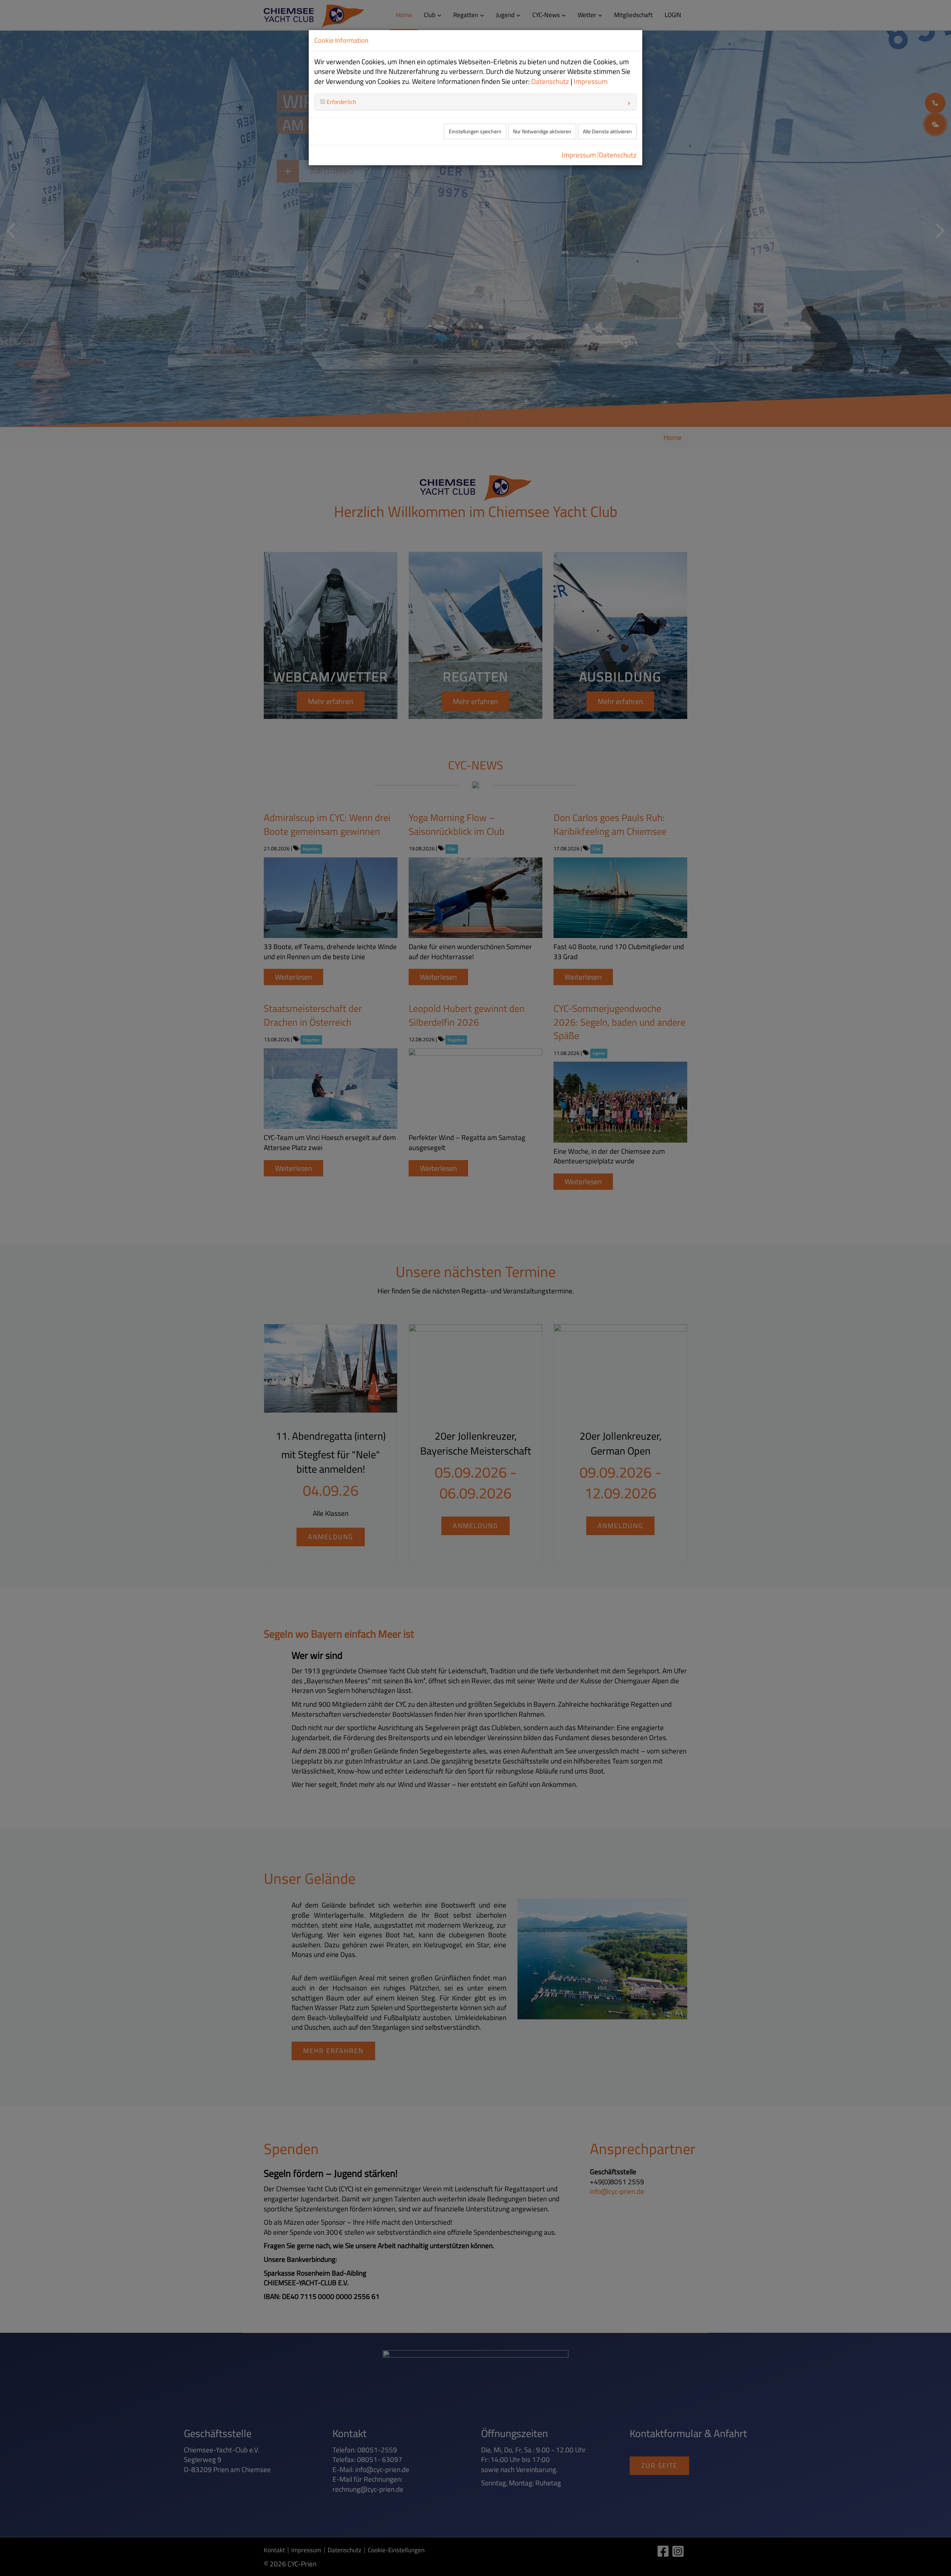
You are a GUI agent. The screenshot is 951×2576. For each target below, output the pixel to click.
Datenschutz (550, 81)
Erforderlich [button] (341, 102)
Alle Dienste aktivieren (607, 131)
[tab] (475, 102)
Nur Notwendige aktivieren (542, 131)
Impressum (591, 81)
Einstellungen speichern (475, 131)
